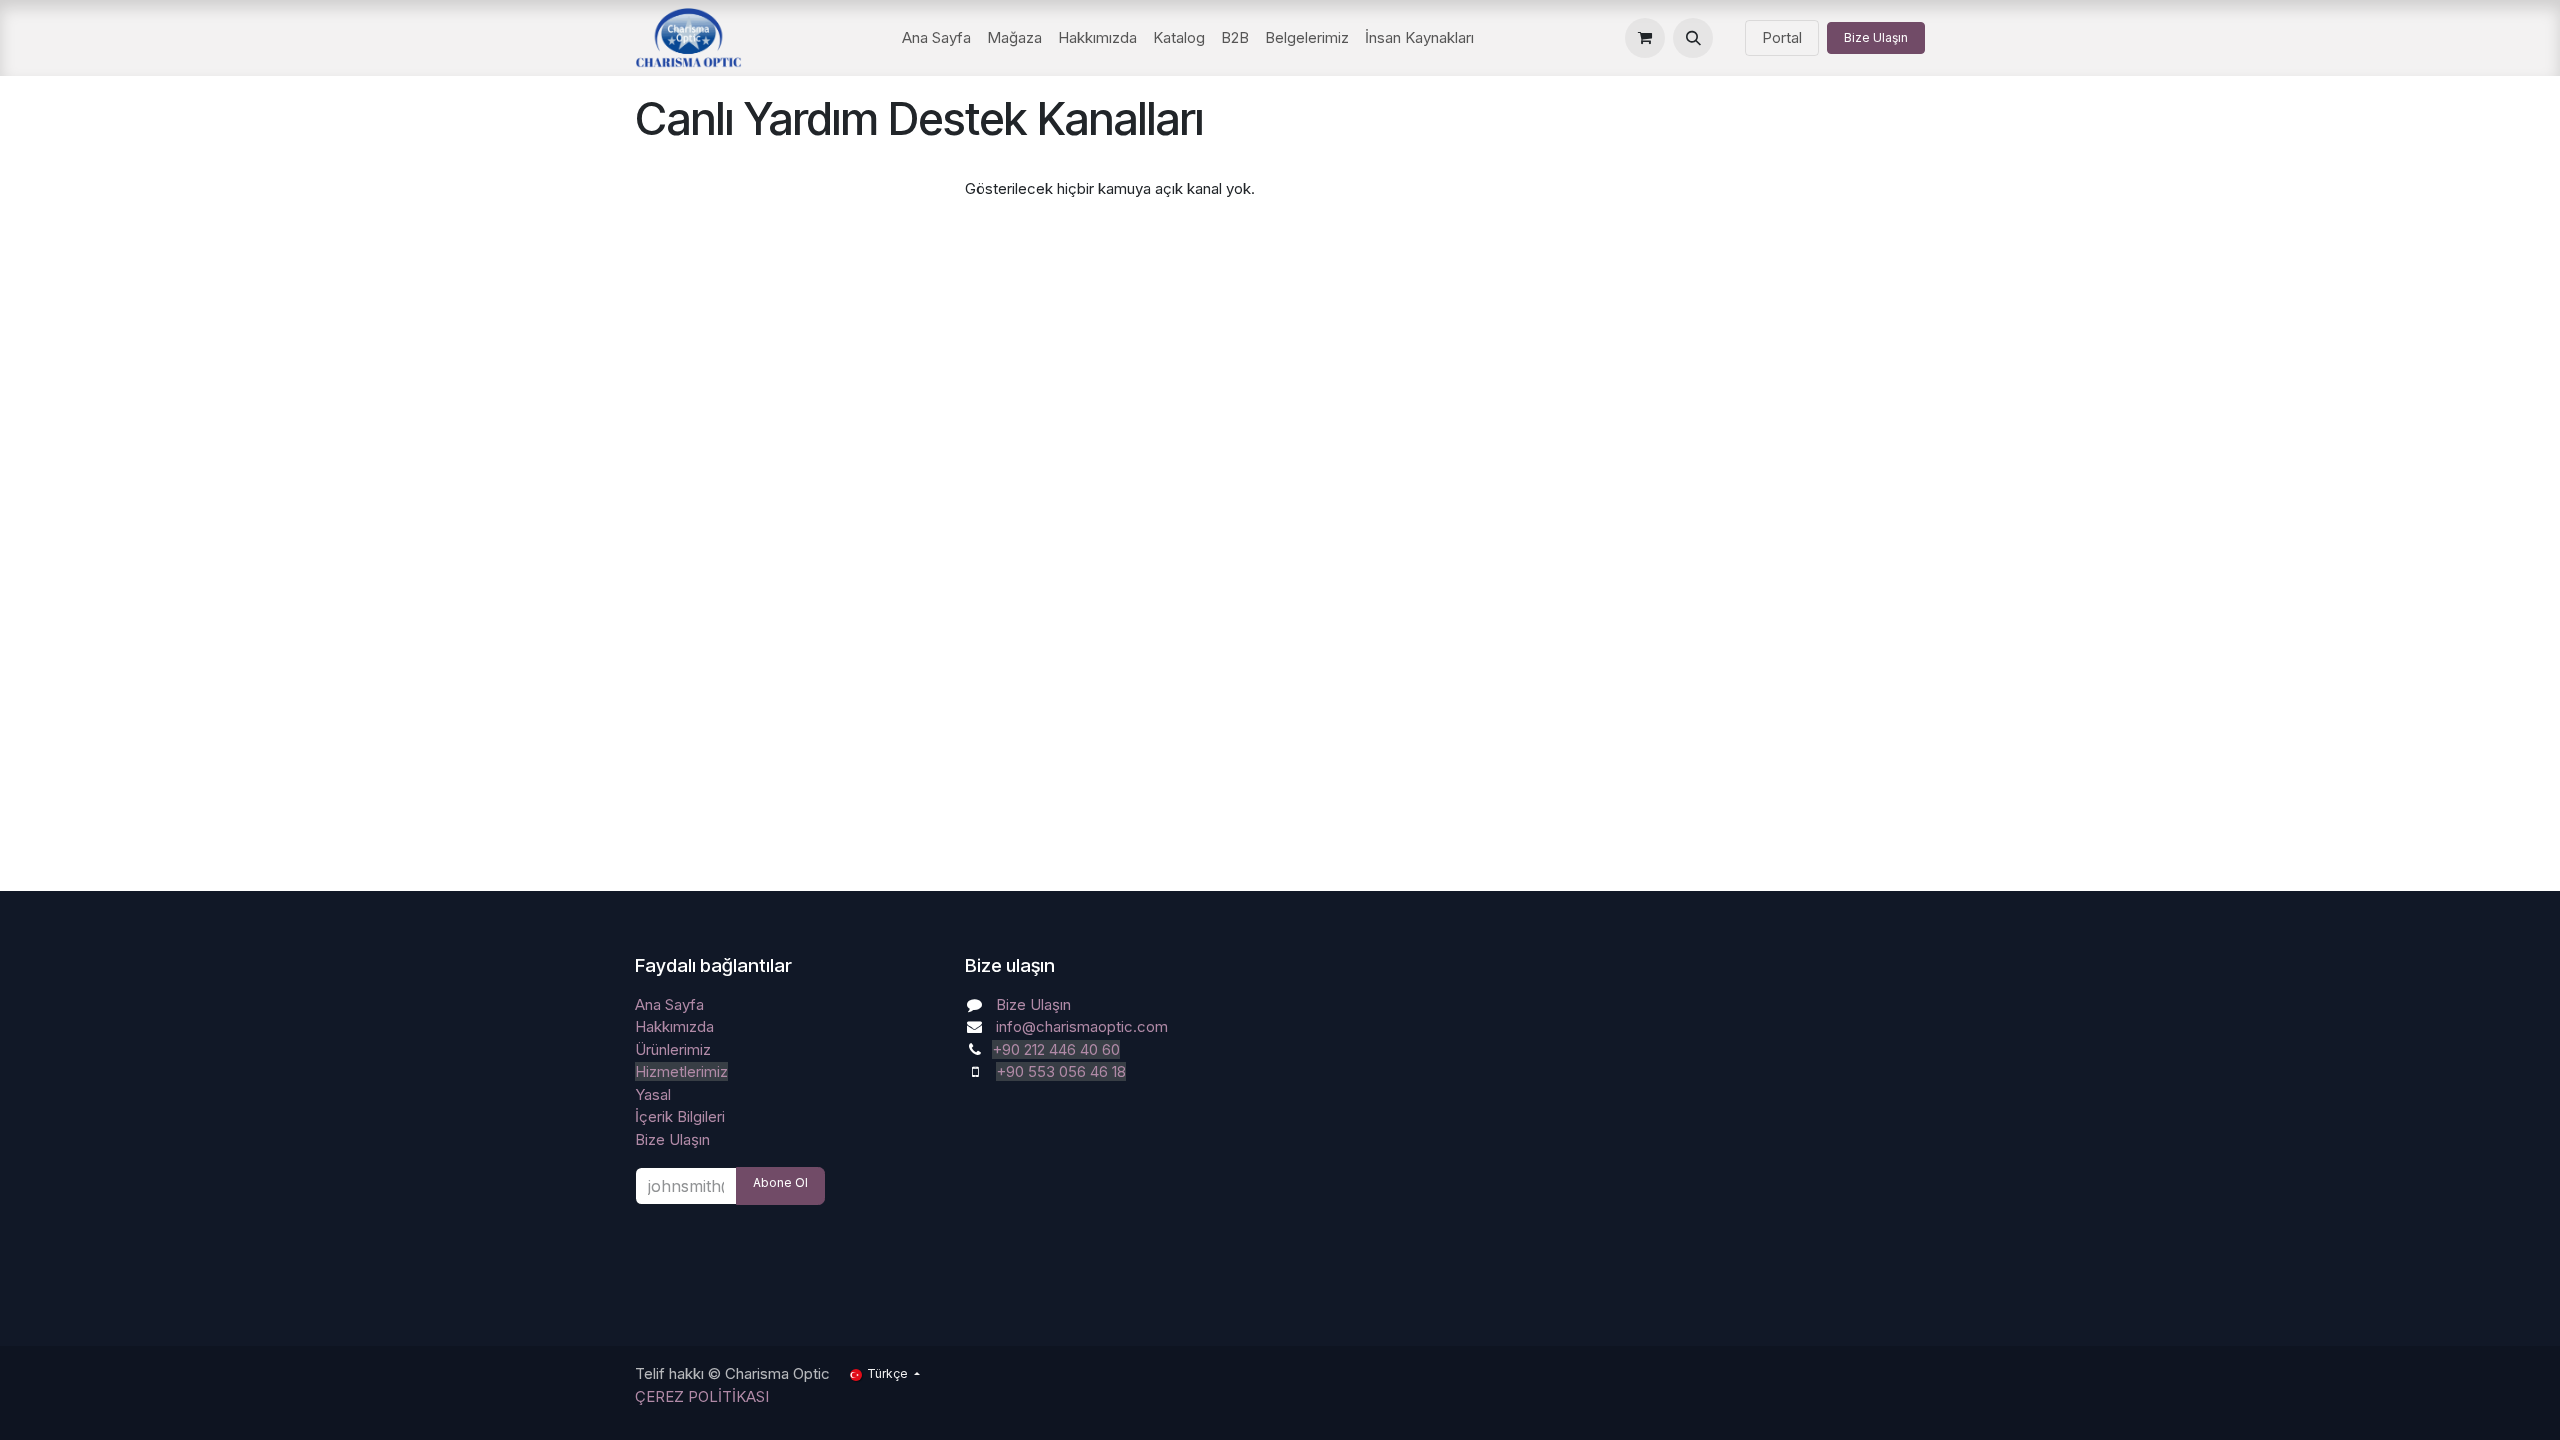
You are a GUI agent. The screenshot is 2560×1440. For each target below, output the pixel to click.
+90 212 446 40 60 (1056, 1049)
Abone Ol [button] (780, 1182)
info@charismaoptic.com (1082, 1026)
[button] (1693, 38)
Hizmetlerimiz (681, 1071)
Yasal (653, 1094)
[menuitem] (936, 38)
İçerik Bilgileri (680, 1116)
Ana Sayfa (669, 1004)
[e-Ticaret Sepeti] (1645, 38)
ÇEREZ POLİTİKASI (702, 1396)
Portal (1782, 37)
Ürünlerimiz (673, 1049)
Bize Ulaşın (1876, 37)
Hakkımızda (674, 1026)
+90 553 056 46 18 (1061, 1071)
